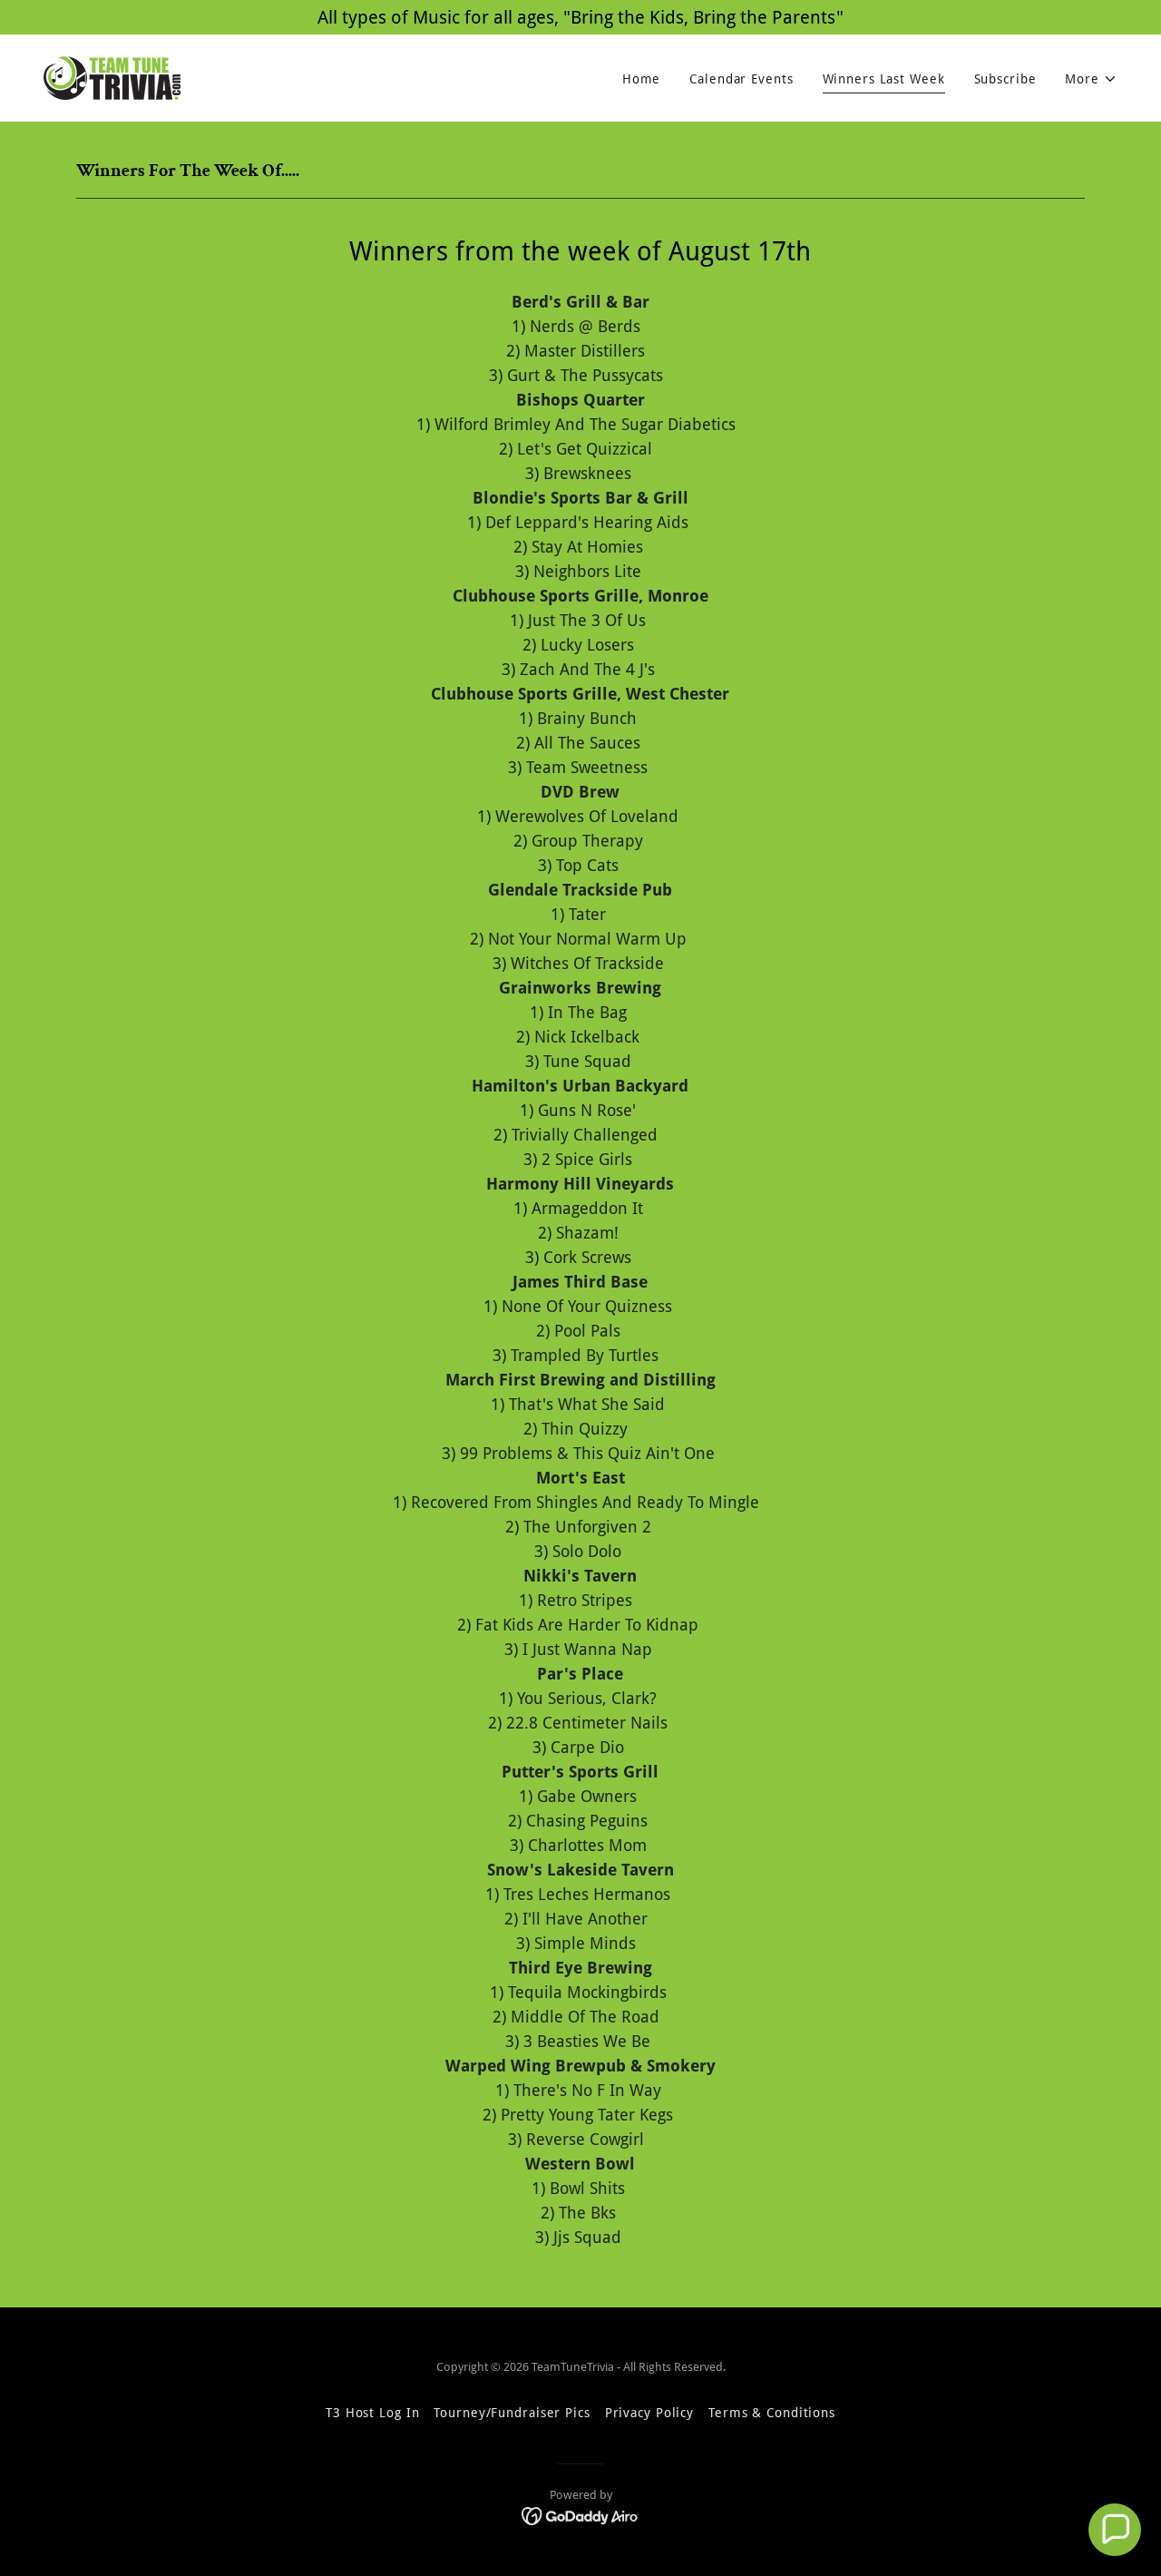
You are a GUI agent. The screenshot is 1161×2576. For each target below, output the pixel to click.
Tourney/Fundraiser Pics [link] (512, 2413)
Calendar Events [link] (741, 79)
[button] (1091, 79)
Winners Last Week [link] (884, 79)
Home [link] (642, 79)
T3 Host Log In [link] (372, 2413)
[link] (112, 77)
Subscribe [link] (1005, 79)
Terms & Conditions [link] (772, 2413)
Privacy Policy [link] (649, 2413)
